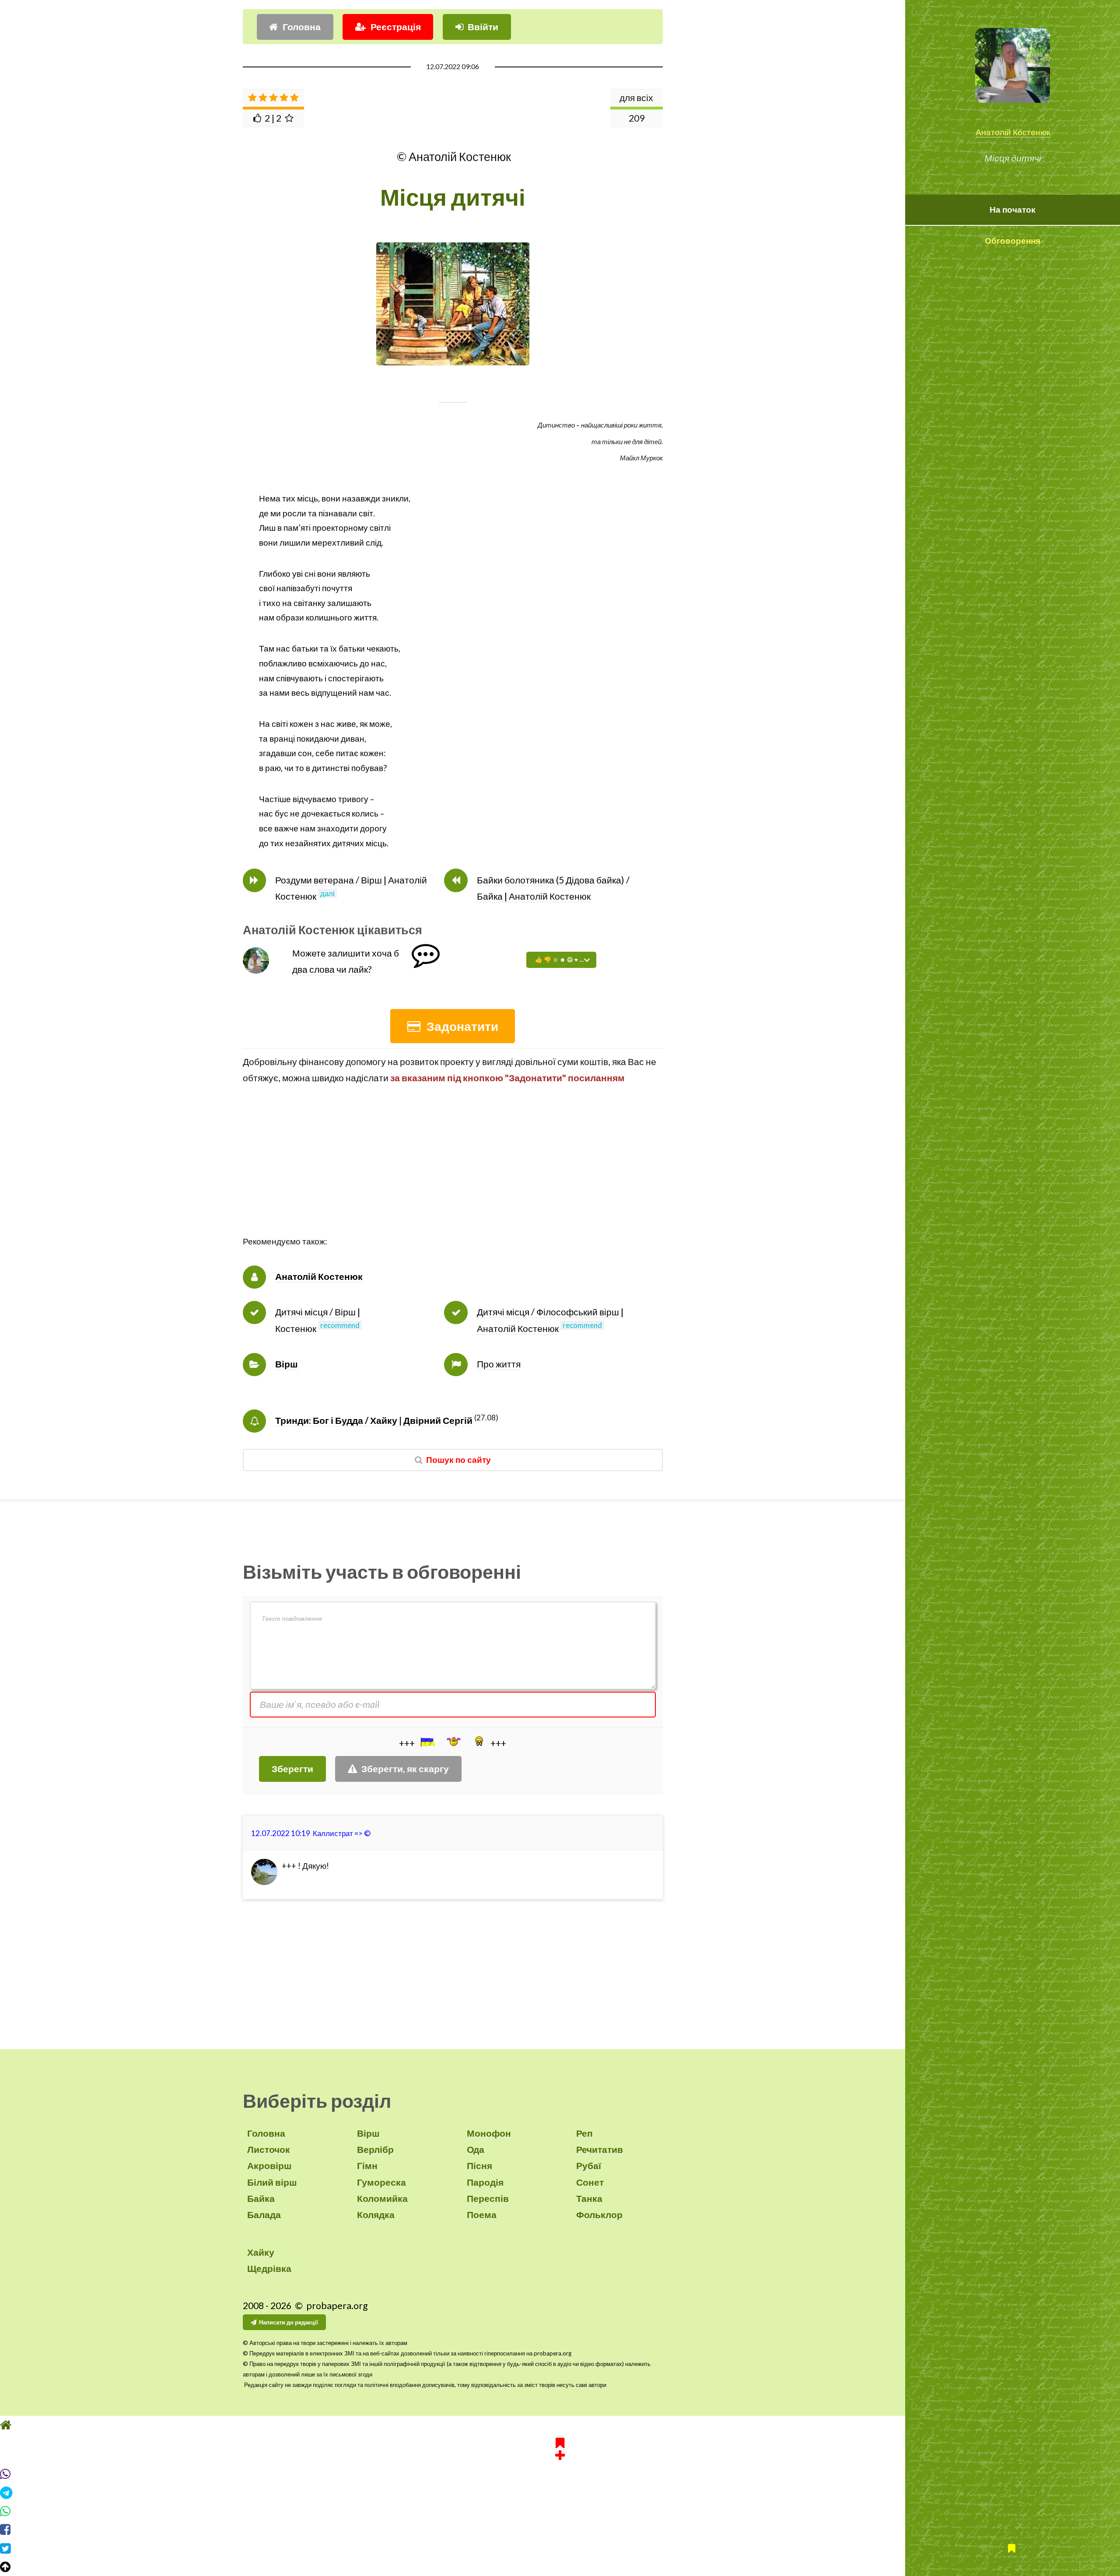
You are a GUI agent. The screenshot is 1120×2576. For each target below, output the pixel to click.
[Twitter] (560, 2548)
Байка (261, 2198)
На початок (1013, 210)
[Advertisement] (453, 1173)
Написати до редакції (289, 2322)
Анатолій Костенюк (1013, 132)
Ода (476, 2149)
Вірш (287, 1364)
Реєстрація (396, 27)
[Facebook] (560, 2530)
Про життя (499, 1364)
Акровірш (269, 2166)
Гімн (367, 2166)
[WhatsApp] (560, 2511)
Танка (589, 2198)
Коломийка (382, 2198)
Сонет (590, 2182)
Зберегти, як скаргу (405, 1769)
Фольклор (599, 2215)
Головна (302, 27)
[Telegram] (560, 2493)
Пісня (479, 2166)
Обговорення (1013, 241)
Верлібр (375, 2149)
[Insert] (427, 1742)
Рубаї (589, 2166)
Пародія (485, 2182)
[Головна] (560, 2425)
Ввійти (483, 27)
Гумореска (381, 2182)
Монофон (489, 2133)
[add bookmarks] (560, 2448)
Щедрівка (269, 2268)
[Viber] (560, 2474)
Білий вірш (272, 2182)
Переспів (488, 2198)
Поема (482, 2215)
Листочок (269, 2149)
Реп (584, 2133)
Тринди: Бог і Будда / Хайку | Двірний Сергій (374, 1420)
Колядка (376, 2215)
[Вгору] (560, 2567)
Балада (264, 2215)
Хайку (261, 2252)
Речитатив (600, 2149)
